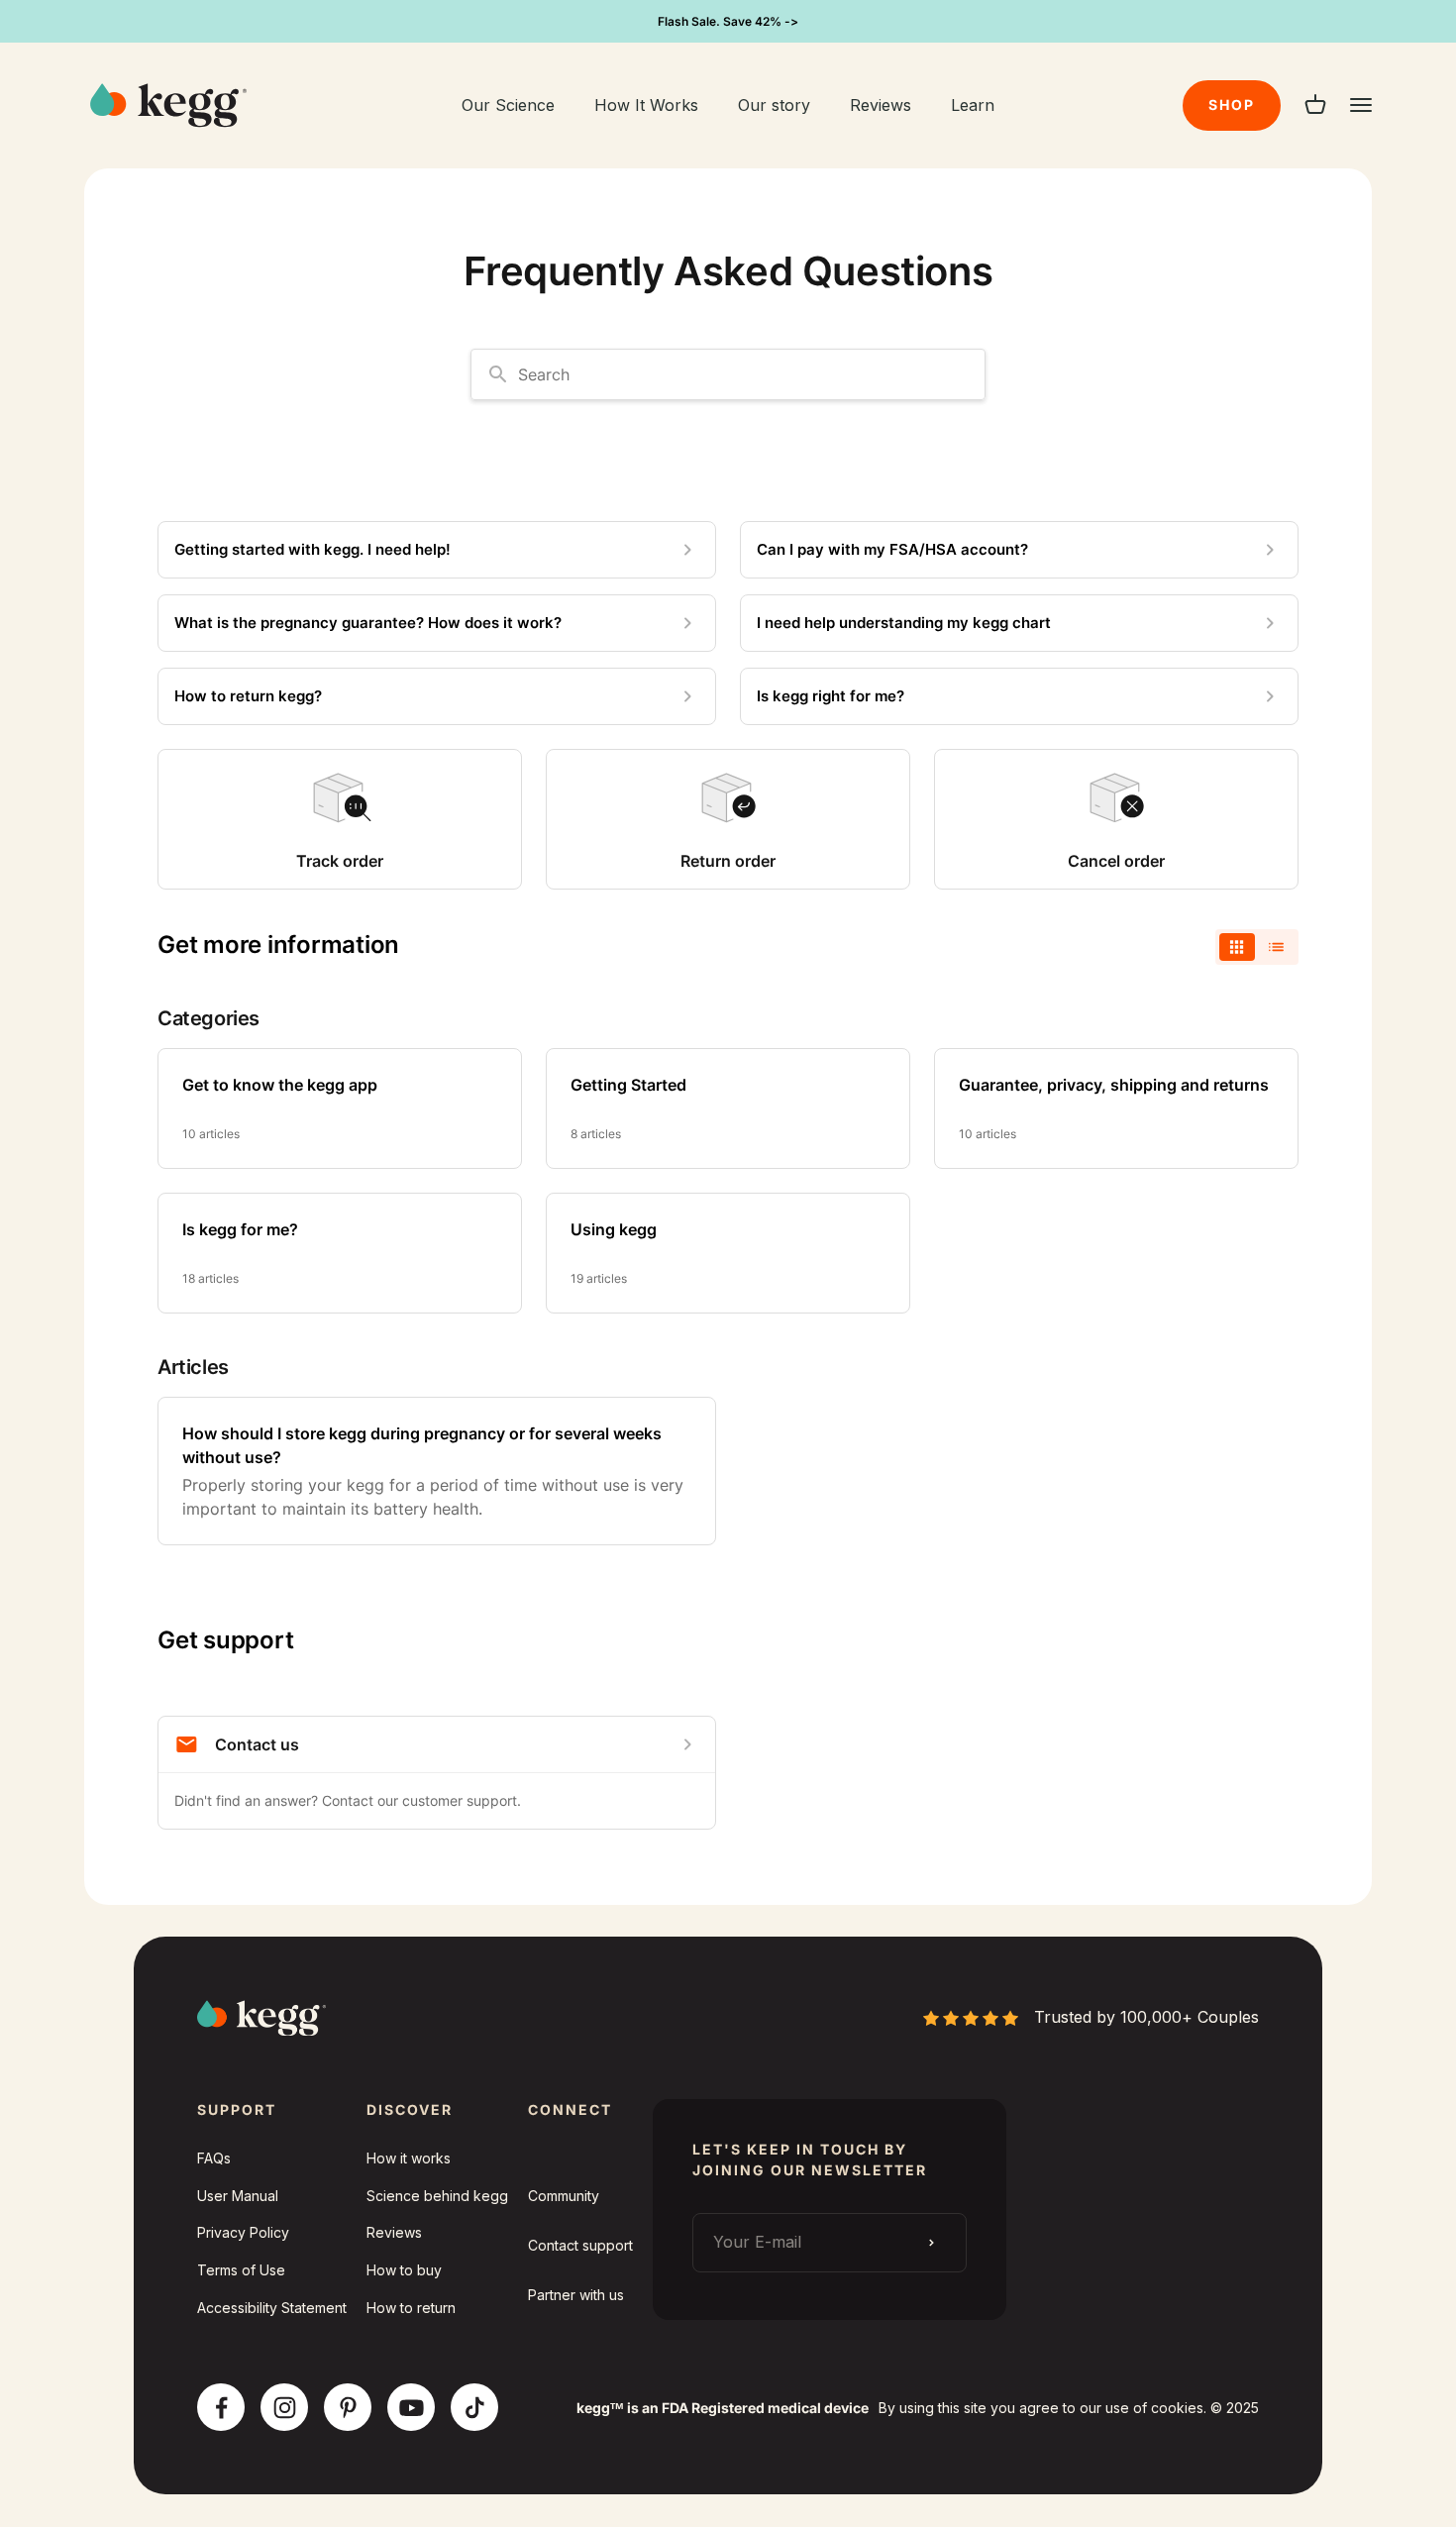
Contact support (580, 2245)
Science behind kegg (437, 2196)
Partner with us (576, 2295)
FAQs (214, 2158)
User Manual (238, 2196)
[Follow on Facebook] (221, 2408)
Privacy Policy (243, 2232)
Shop (1232, 105)
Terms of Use (241, 2270)
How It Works (646, 105)
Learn (973, 105)
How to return (411, 2308)
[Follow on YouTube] (412, 2408)
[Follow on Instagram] (285, 2408)
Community (564, 2196)
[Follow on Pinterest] (348, 2408)
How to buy (404, 2270)
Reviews (881, 105)
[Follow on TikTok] (475, 2408)
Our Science (508, 105)
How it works (409, 2158)
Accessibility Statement (272, 2308)
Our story (774, 105)
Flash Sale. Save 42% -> (728, 21)
